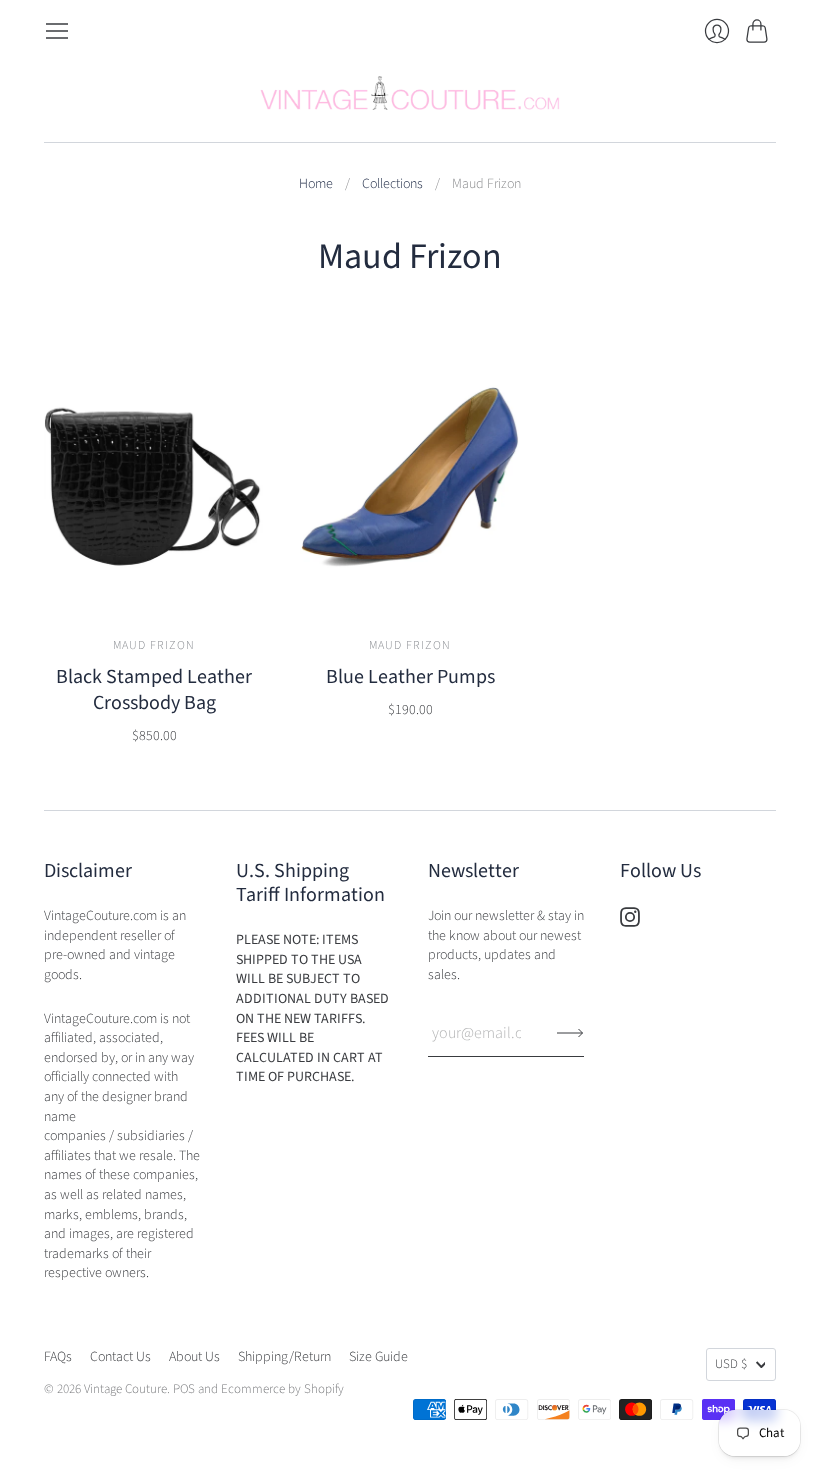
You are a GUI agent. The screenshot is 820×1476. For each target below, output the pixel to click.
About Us (194, 1357)
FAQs (58, 1357)
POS (184, 1389)
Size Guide (378, 1357)
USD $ (731, 1364)
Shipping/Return (284, 1357)
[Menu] (57, 31)
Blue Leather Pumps (410, 677)
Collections (392, 184)
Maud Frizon (154, 645)
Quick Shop (154, 586)
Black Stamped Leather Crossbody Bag (154, 690)
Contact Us (120, 1357)
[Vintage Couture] (410, 93)
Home (316, 184)
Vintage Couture (125, 1389)
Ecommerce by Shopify (282, 1389)
